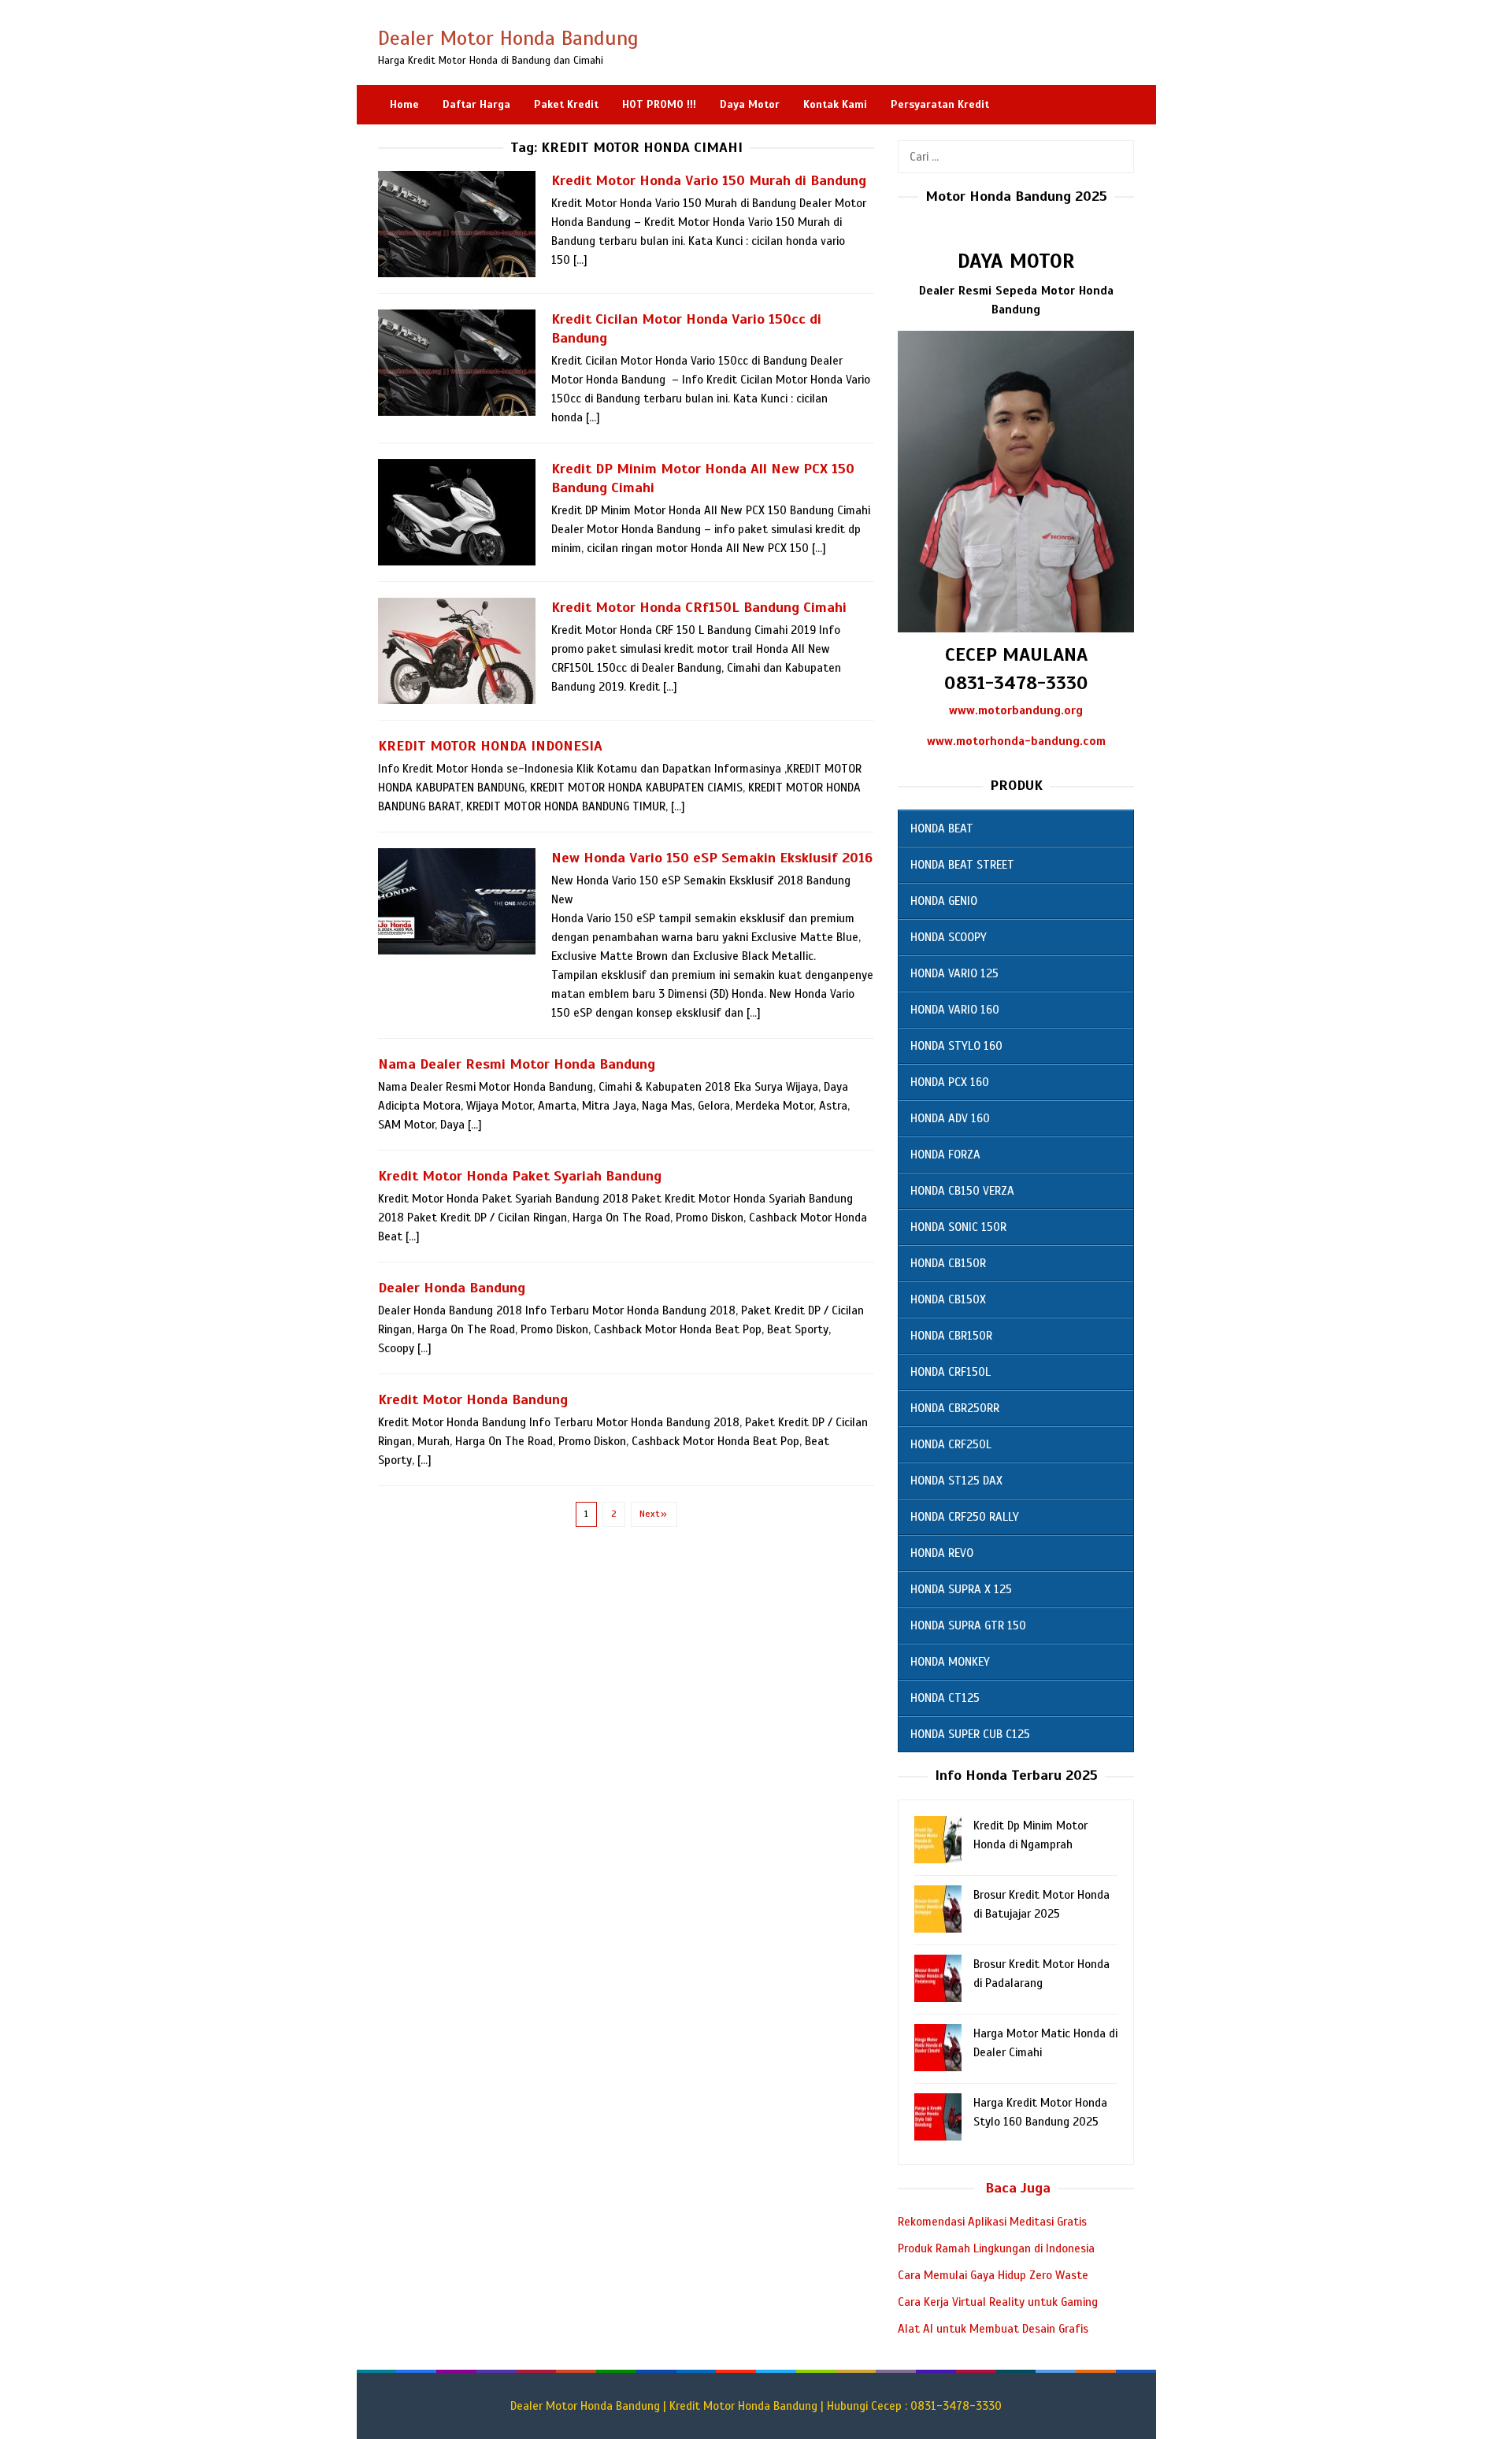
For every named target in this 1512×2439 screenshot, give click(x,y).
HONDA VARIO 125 (954, 973)
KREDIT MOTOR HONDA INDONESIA (490, 746)
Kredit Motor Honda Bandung (473, 1399)
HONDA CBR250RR (955, 1408)
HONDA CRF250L (951, 1444)
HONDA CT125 (945, 1698)
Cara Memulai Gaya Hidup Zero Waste (993, 2275)
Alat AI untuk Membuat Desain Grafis (993, 2329)
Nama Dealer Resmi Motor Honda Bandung (517, 1064)
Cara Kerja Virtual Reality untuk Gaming (998, 2302)
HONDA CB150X (948, 1299)
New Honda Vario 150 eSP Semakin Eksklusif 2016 (712, 858)
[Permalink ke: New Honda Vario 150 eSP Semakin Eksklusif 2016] (457, 901)
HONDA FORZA (945, 1155)
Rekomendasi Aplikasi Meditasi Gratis (992, 2222)
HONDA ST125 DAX (956, 1481)
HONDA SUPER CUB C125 (970, 1734)
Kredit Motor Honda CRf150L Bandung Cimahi (699, 607)
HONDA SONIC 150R (958, 1227)
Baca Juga (1018, 2188)
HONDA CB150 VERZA (962, 1191)
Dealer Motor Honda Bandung (508, 38)
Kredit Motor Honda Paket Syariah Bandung (520, 1176)
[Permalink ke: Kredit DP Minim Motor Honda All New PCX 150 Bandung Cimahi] (457, 512)
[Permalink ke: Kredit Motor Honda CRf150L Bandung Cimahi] (457, 651)
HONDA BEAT (942, 828)
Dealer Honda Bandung (452, 1288)
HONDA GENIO (944, 901)
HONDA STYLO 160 (956, 1046)
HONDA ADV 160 (950, 1118)
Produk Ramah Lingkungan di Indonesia (996, 2248)
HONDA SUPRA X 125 (961, 1589)
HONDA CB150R (948, 1263)
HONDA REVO (942, 1553)
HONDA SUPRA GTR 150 (968, 1625)
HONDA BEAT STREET (962, 865)
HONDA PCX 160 (950, 1082)
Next (649, 1514)
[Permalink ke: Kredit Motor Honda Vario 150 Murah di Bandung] (457, 224)
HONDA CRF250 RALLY (965, 1517)
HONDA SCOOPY (949, 937)
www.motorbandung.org (1016, 710)
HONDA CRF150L (951, 1372)
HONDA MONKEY (950, 1662)
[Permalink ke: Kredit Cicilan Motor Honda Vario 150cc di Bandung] (457, 362)
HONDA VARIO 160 (955, 1010)
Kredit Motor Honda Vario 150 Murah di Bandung (709, 180)
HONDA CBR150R (951, 1336)
